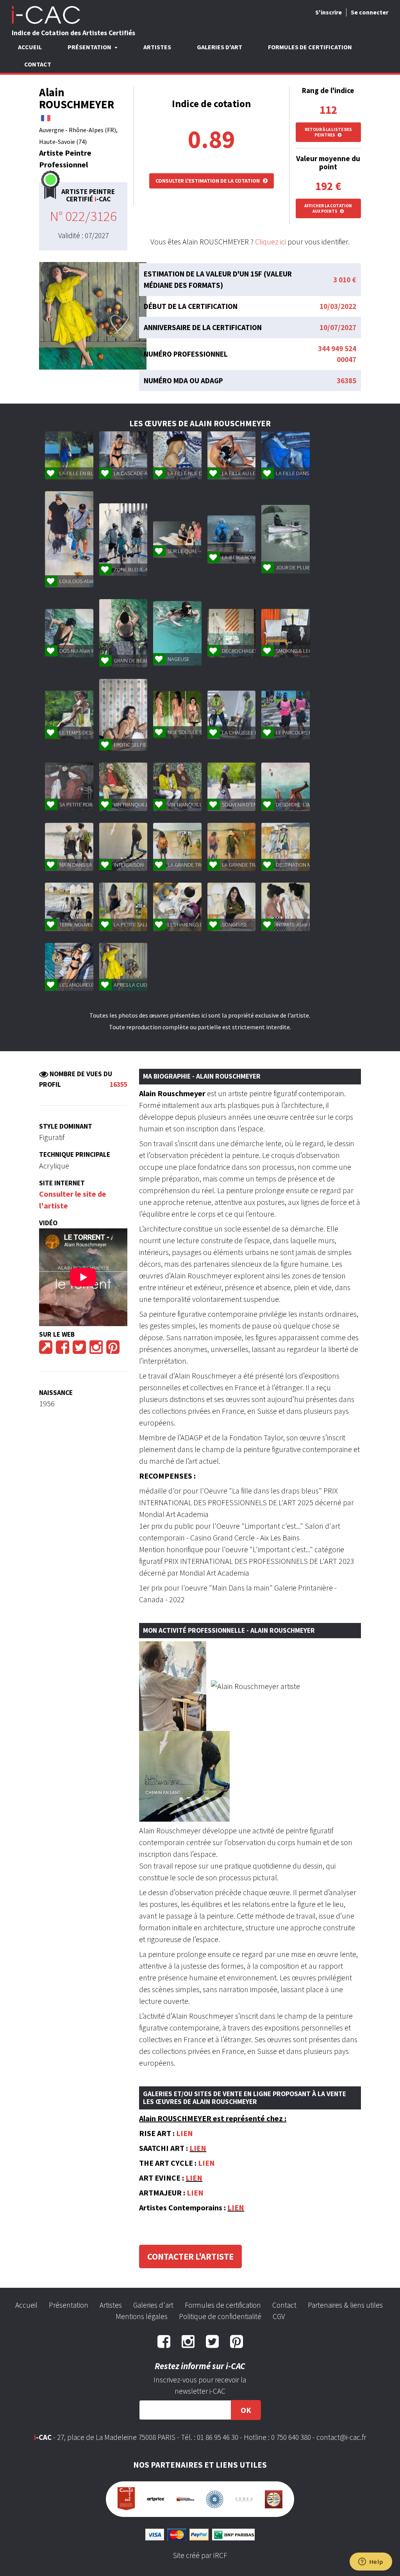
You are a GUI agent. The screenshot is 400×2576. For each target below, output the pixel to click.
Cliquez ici (271, 241)
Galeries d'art (220, 47)
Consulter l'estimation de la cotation (208, 181)
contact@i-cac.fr (341, 2437)
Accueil (30, 47)
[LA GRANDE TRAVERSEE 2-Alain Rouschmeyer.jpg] (231, 847)
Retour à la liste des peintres (328, 132)
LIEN (185, 2133)
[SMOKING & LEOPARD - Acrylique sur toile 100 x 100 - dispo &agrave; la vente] (285, 633)
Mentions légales (142, 2316)
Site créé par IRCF (200, 2555)
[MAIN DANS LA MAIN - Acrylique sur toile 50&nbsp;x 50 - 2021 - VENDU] (69, 847)
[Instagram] (96, 1350)
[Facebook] (62, 1350)
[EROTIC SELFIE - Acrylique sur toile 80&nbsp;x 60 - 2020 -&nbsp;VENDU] (123, 715)
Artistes (157, 47)
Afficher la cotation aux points (328, 208)
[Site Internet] (46, 1350)
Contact (38, 64)
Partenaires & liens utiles (345, 2305)
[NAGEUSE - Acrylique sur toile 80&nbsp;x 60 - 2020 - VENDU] (177, 633)
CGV (279, 2316)
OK (246, 2410)
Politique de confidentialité (220, 2316)
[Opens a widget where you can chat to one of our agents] (371, 2562)
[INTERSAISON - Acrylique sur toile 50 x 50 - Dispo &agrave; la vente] (123, 847)
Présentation (69, 2305)
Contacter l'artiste (190, 2256)
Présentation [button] (90, 47)
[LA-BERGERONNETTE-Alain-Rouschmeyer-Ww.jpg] (231, 539)
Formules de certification (310, 47)
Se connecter (370, 12)
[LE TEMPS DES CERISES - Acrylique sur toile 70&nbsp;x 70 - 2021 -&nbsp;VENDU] (69, 715)
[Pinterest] (113, 1350)
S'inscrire (329, 12)
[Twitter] (79, 1350)
